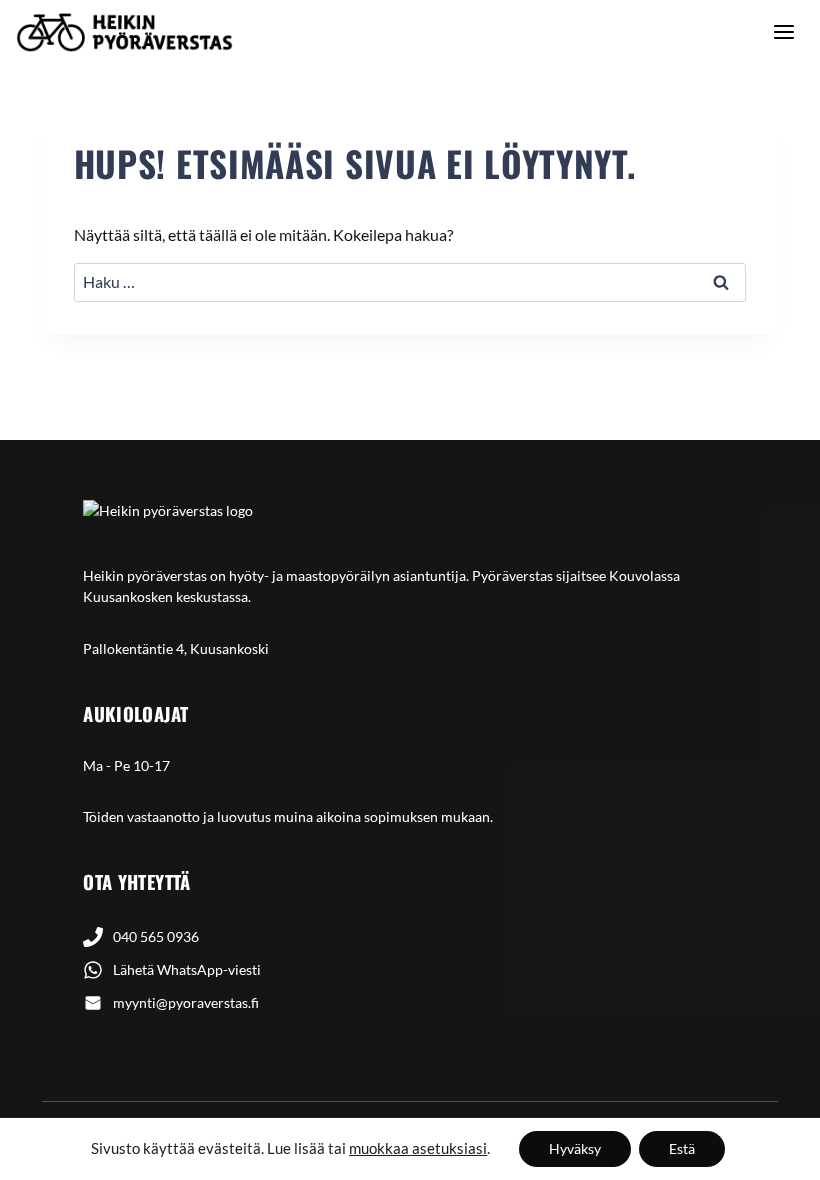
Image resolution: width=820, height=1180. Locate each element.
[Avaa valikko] (783, 31)
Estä (682, 1148)
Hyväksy (575, 1148)
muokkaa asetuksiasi (418, 1148)
